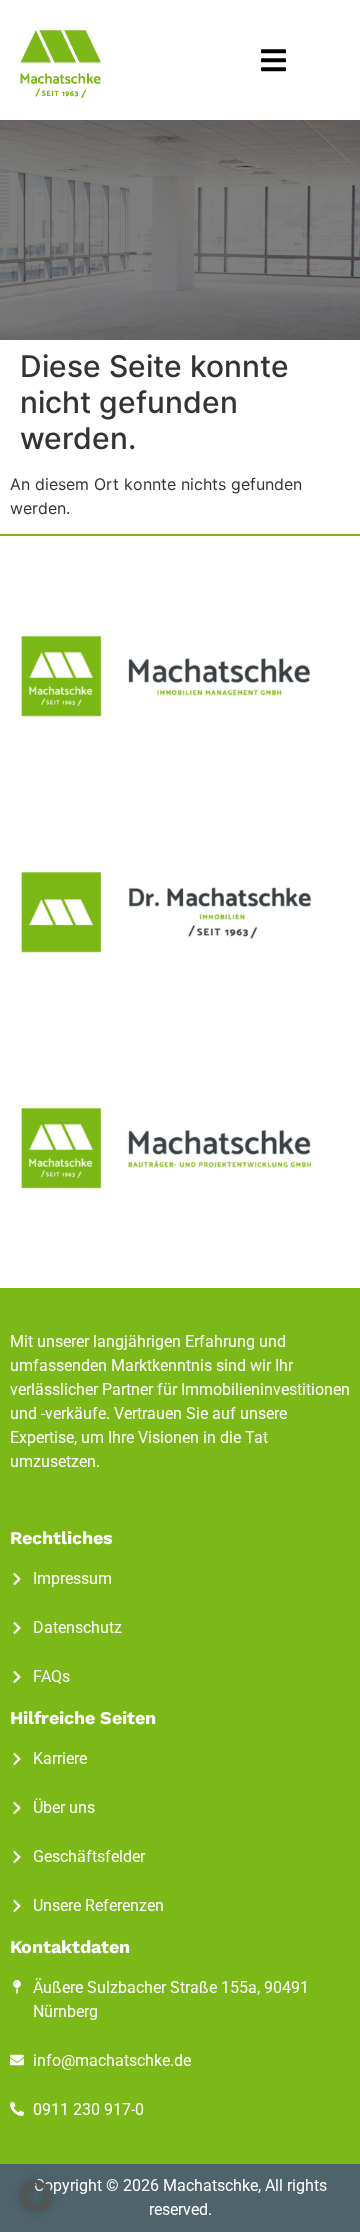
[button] (273, 60)
